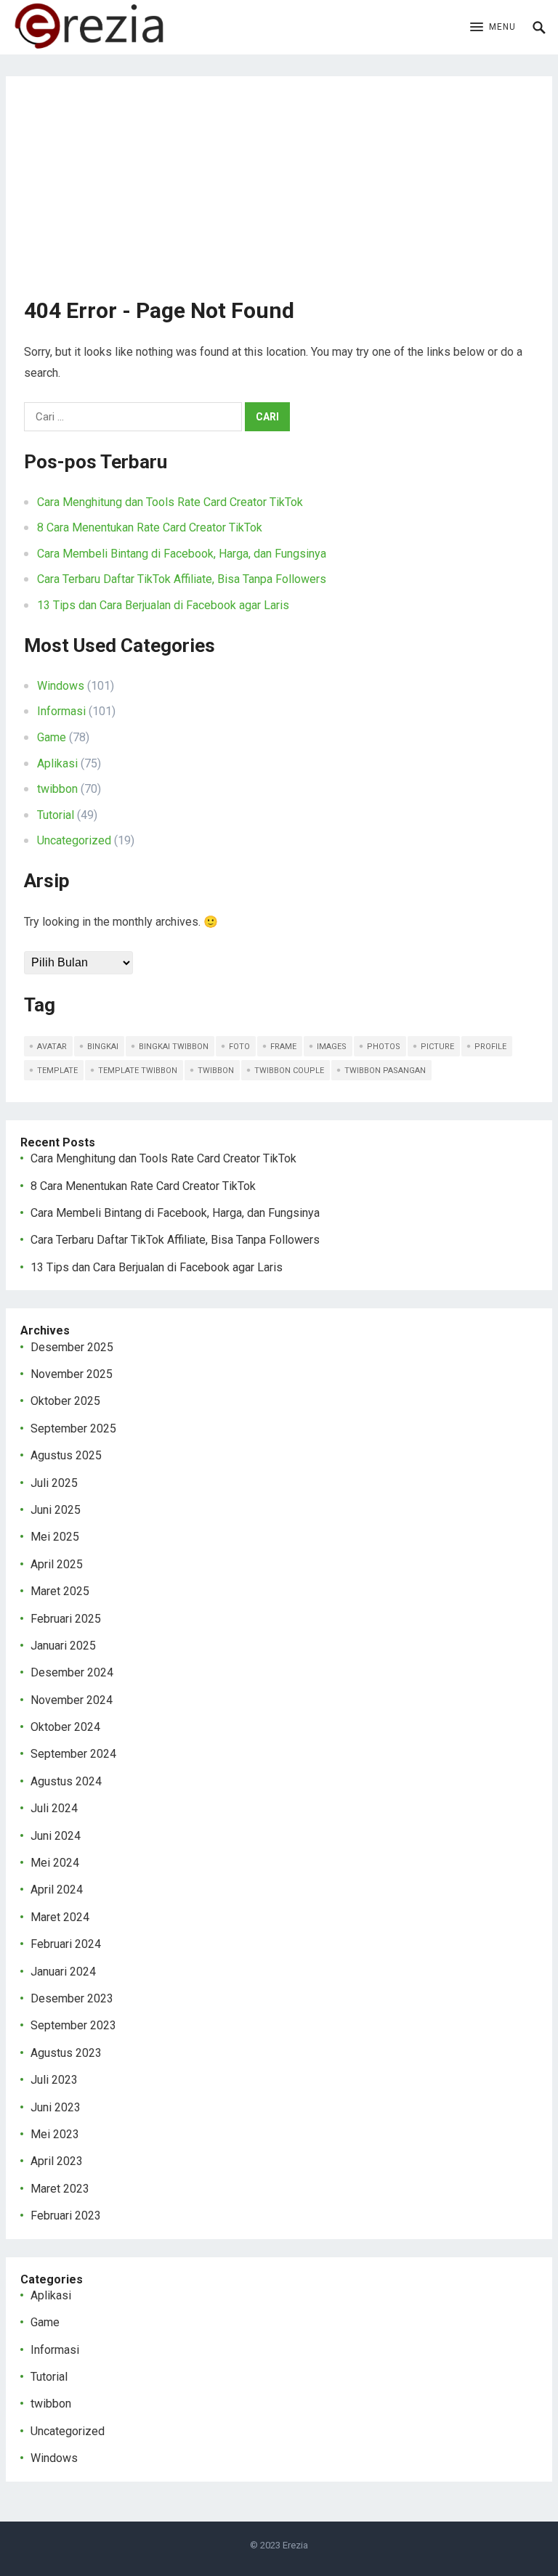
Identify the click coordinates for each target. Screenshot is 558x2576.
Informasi (61, 711)
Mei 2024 (55, 1863)
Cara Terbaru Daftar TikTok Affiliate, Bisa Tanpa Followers (182, 579)
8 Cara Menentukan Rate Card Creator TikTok (150, 527)
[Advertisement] (279, 196)
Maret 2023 (60, 2189)
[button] (493, 28)
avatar (52, 1047)
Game (52, 737)
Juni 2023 (56, 2107)
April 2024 (57, 1890)
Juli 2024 (54, 1808)
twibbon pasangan (385, 1071)
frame (283, 1047)
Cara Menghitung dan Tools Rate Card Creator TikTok (170, 502)
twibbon (57, 789)
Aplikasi (57, 763)
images (332, 1047)
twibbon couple (289, 1071)
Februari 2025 (66, 1619)
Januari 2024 (63, 1972)
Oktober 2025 (65, 1401)
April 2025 (57, 1564)
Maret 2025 (60, 1591)
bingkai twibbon (174, 1047)
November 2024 (72, 1700)
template (57, 1071)
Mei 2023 (55, 2134)
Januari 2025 (63, 1646)
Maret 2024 (60, 1917)
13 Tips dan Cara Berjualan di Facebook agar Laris (163, 605)
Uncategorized (74, 840)
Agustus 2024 (66, 1781)
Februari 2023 (66, 2216)
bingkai (103, 1047)
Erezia (295, 2545)
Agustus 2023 (66, 2053)
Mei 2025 (55, 1537)
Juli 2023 (54, 2080)
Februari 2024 (66, 1944)
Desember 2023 (72, 1998)
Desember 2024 (72, 1672)
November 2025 (72, 1374)
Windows (61, 686)
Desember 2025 (72, 1347)
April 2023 (57, 2161)
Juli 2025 (54, 1483)
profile (490, 1047)
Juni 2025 (56, 1510)
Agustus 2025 (66, 1455)
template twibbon (138, 1071)
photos (384, 1047)
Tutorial (56, 815)
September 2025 (73, 1428)
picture (437, 1047)
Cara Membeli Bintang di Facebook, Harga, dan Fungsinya (182, 554)
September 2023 (73, 2025)
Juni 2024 (56, 1836)
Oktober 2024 (65, 1727)
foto (239, 1047)
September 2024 (73, 1754)
